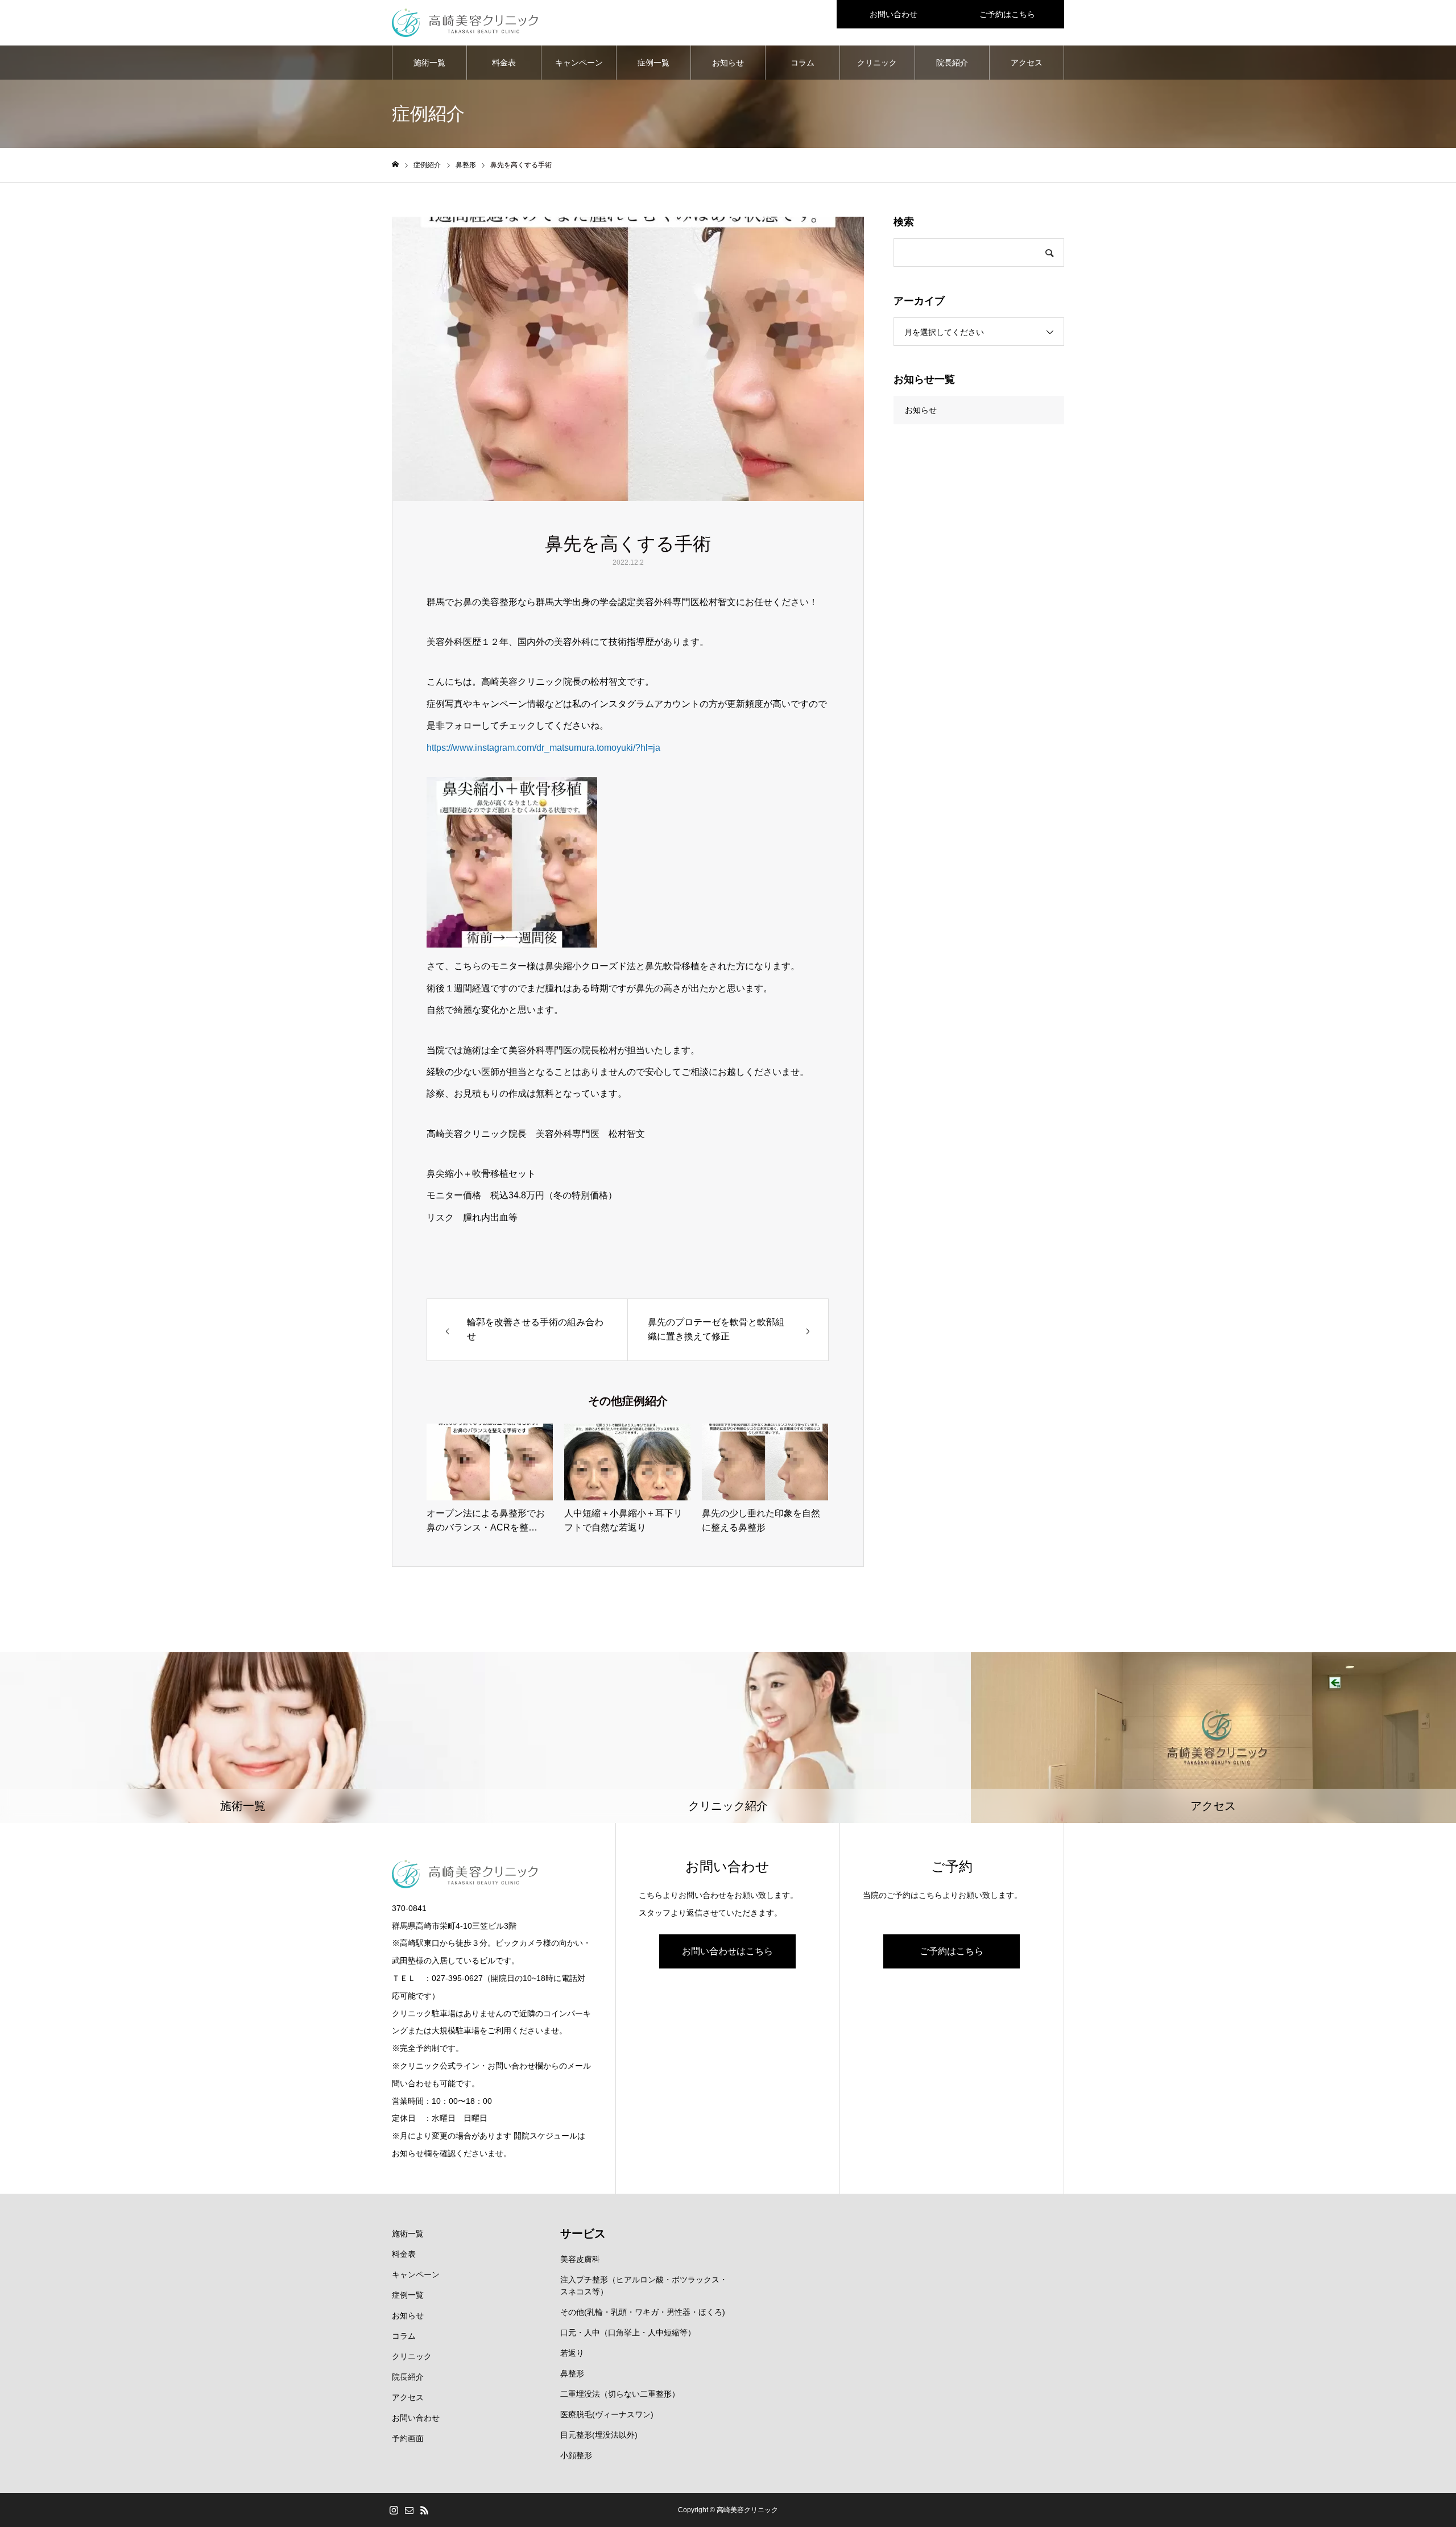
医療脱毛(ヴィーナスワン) (607, 2414)
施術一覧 (429, 63)
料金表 (504, 63)
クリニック (877, 63)
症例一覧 (653, 63)
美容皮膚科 (580, 2259)
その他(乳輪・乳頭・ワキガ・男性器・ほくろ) (643, 2312)
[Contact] (409, 2510)
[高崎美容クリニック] (465, 23)
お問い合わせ (894, 14)
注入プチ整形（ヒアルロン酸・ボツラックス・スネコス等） (644, 2286)
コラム (803, 63)
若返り (572, 2353)
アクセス (1027, 63)
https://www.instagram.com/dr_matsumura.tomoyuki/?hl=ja (543, 748)
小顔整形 (576, 2455)
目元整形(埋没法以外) (599, 2435)
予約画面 (408, 2438)
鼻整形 (572, 2373)
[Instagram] (394, 2510)
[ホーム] (395, 165)
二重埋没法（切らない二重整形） (620, 2394)
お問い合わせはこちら (727, 1951)
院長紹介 (952, 63)
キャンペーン (579, 63)
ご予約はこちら (1007, 14)
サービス (583, 2234)
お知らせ (728, 63)
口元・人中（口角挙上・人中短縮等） (628, 2332)
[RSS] (424, 2510)
